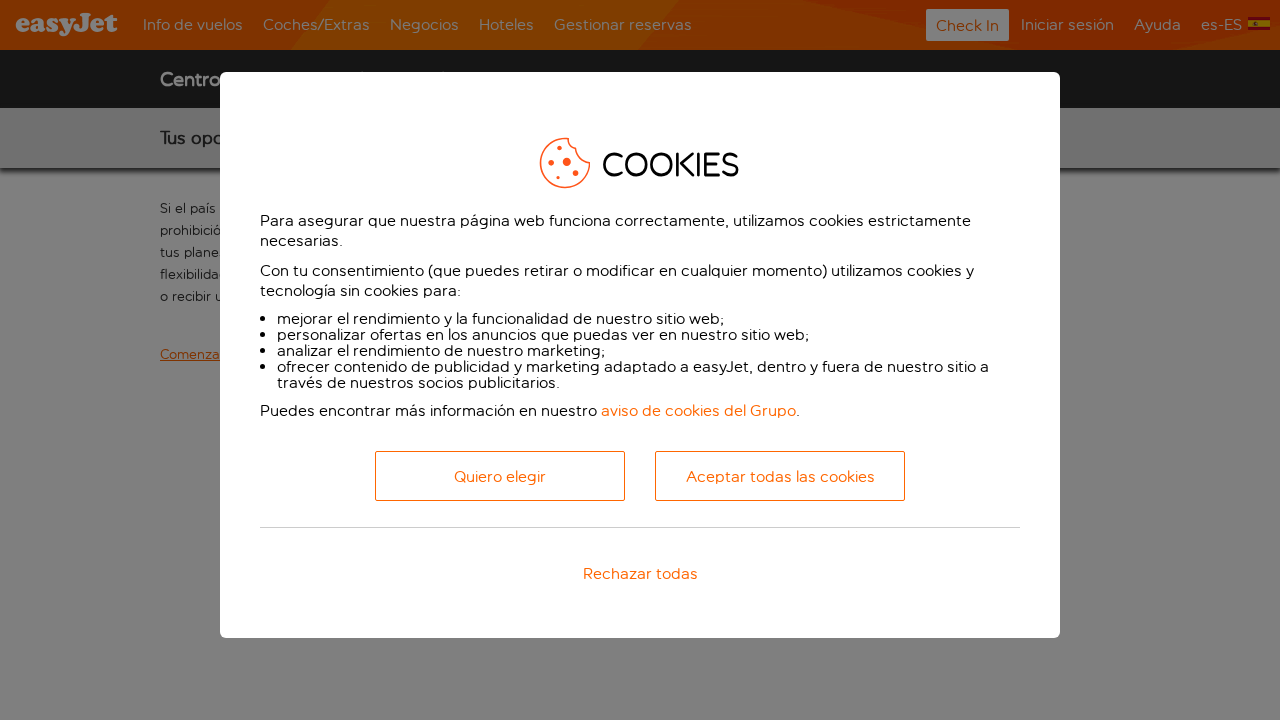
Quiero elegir (500, 476)
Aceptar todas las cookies (780, 476)
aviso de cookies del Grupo (698, 410)
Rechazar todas (640, 573)
